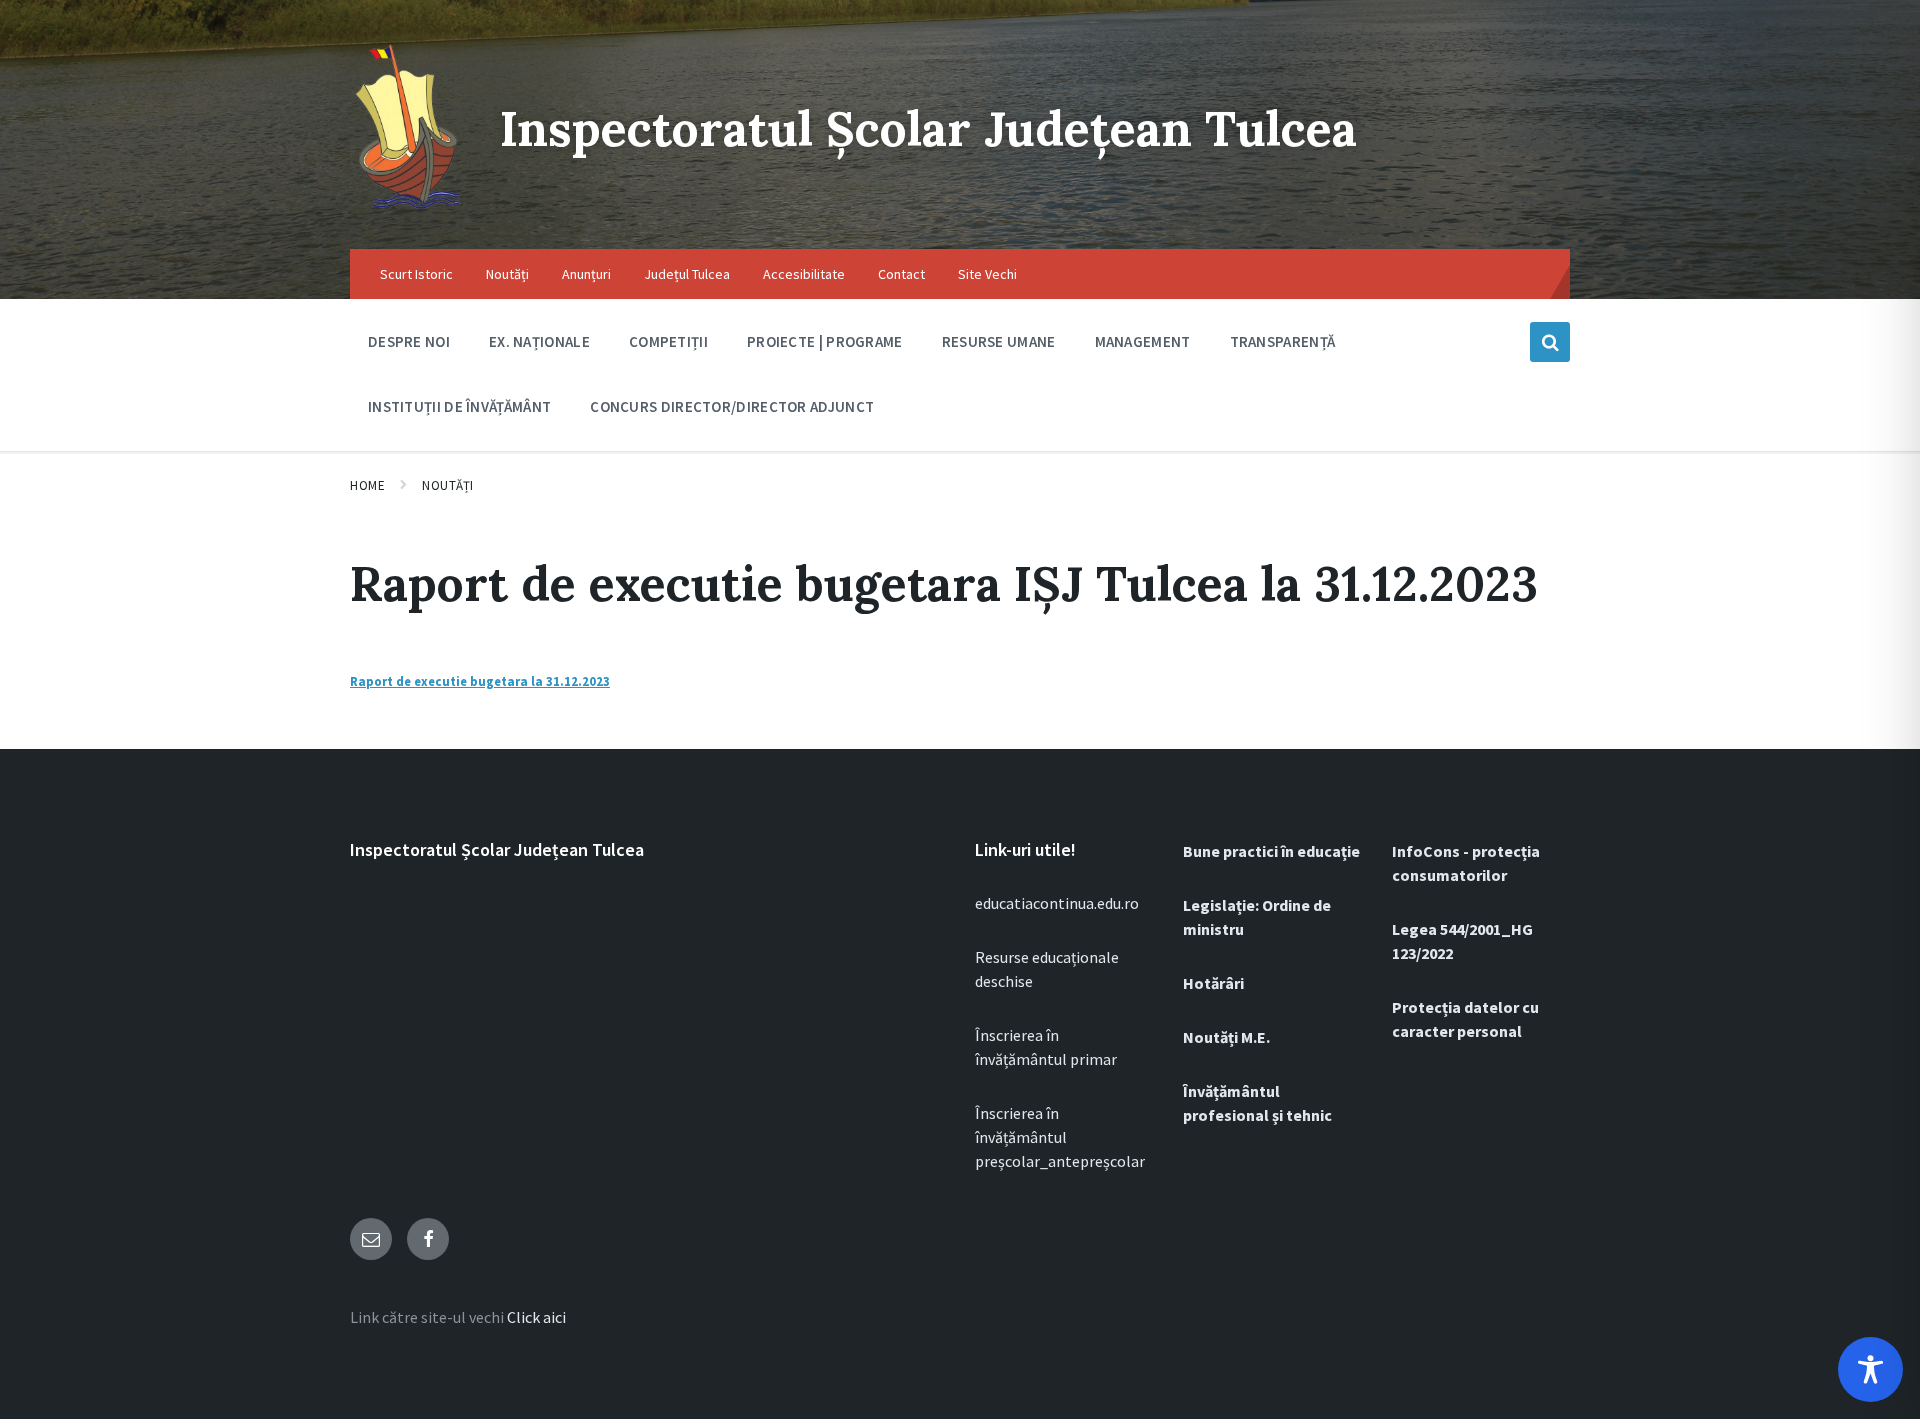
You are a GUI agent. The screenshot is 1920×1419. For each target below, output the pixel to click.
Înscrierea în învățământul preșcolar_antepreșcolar (1060, 1137)
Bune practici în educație (1271, 851)
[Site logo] (410, 210)
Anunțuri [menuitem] (586, 274)
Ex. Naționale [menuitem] (539, 341)
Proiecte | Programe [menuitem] (825, 341)
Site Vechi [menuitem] (987, 274)
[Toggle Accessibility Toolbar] (1870, 1369)
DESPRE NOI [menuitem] (409, 341)
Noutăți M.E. (1226, 1037)
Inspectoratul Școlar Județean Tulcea (928, 128)
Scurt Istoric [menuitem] (416, 274)
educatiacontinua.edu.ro (1057, 903)
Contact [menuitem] (901, 274)
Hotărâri (1213, 983)
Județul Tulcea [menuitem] (687, 274)
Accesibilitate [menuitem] (804, 274)
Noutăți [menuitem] (507, 274)
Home (367, 485)
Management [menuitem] (1143, 341)
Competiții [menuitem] (668, 341)
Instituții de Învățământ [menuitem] (459, 406)
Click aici (536, 1317)
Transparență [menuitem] (1283, 341)
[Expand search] (1550, 342)
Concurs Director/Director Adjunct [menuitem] (732, 406)
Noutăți (448, 485)
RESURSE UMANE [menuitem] (999, 341)
